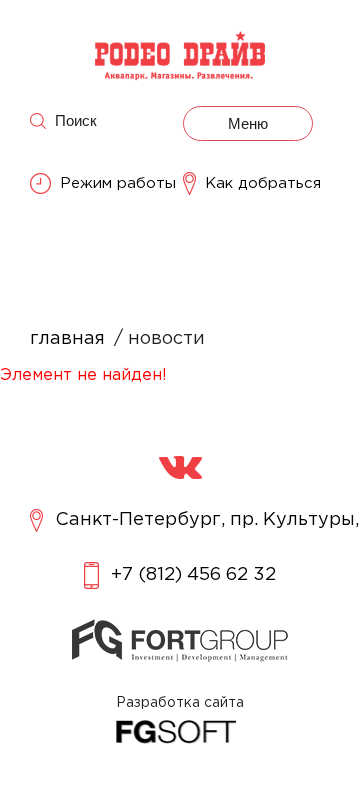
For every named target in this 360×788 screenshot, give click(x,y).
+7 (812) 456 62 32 (193, 575)
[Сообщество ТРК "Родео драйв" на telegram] (180, 467)
